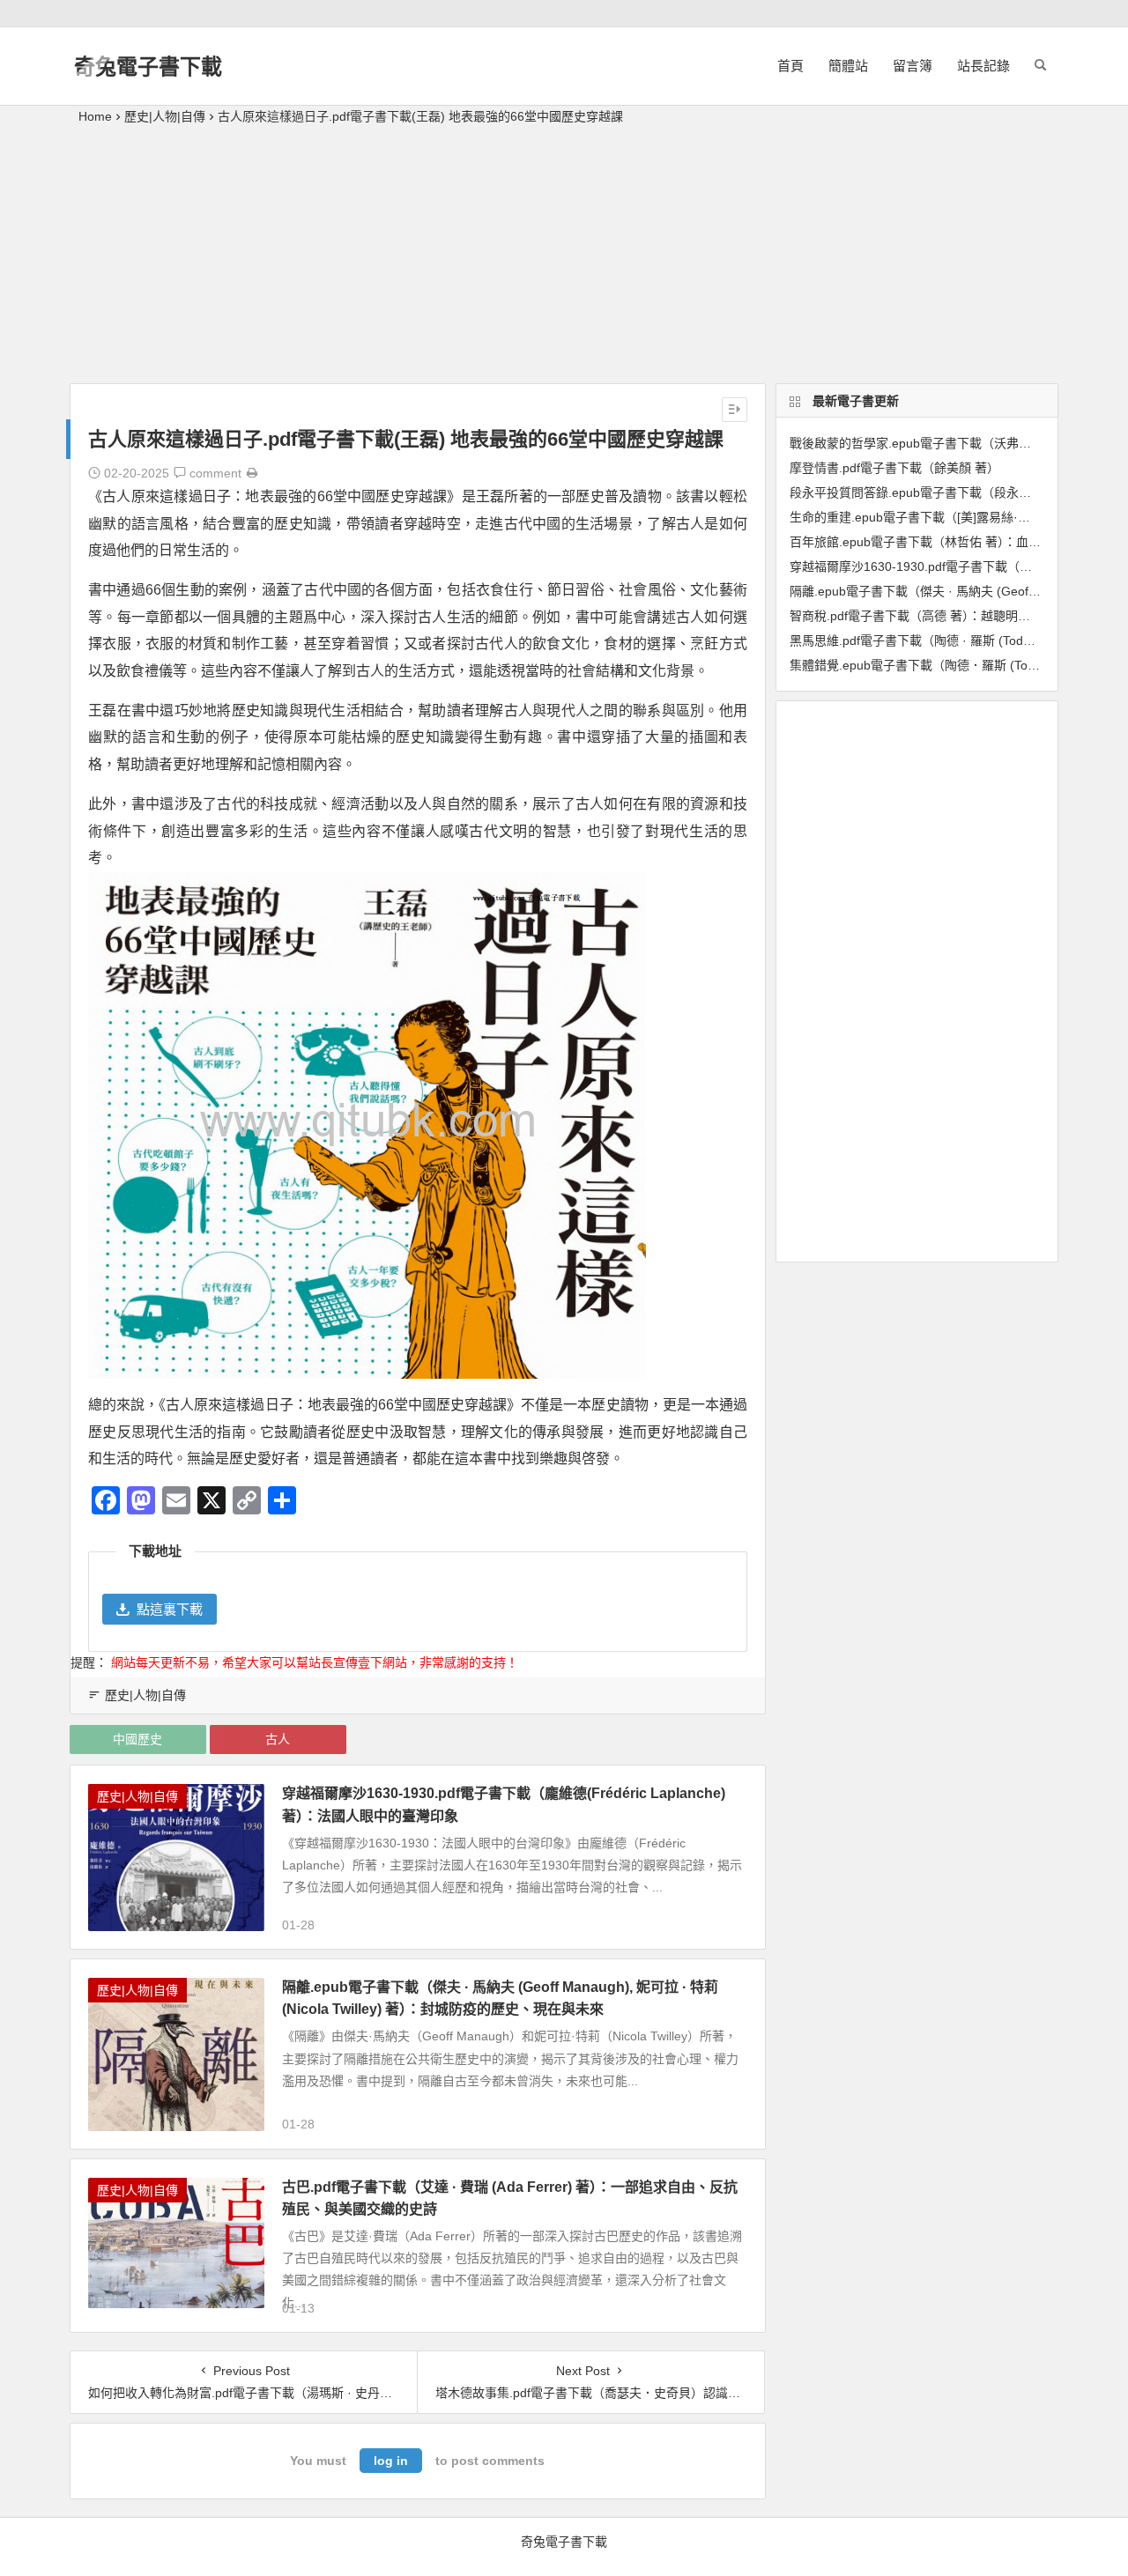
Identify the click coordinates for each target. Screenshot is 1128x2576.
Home (95, 116)
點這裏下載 (170, 1609)
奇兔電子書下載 (148, 67)
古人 (278, 1739)
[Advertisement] (564, 260)
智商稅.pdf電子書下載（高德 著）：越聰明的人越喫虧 (935, 616)
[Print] (252, 473)
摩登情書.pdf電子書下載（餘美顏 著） (894, 468)
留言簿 (913, 66)
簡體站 (848, 66)
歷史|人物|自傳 (165, 116)
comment (214, 473)
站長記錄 (983, 66)
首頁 (790, 66)
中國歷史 (137, 1739)
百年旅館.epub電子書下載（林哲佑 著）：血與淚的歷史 (940, 542)
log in (391, 2461)
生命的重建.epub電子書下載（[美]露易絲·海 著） (924, 517)
